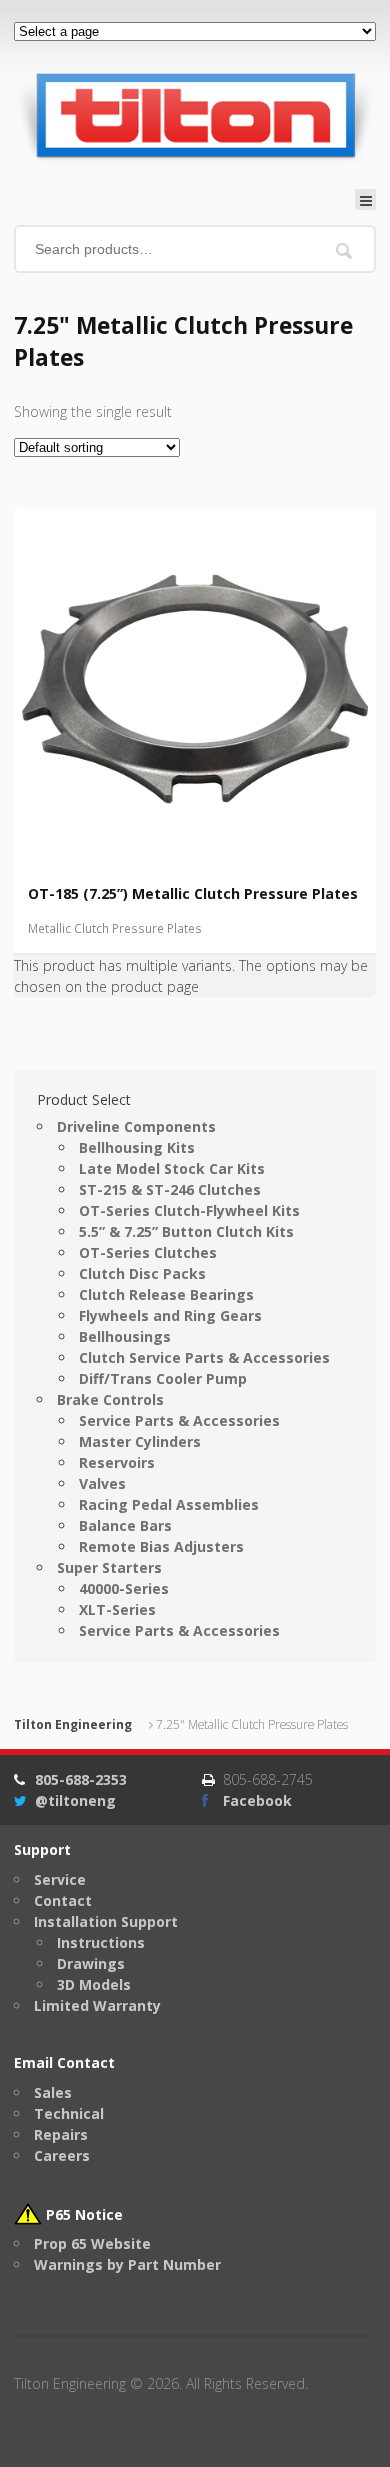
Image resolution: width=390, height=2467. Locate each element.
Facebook (257, 1800)
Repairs (61, 2134)
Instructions (101, 1942)
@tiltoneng (75, 1800)
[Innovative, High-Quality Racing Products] (195, 114)
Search (344, 250)
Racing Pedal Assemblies (169, 1504)
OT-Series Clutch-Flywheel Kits (189, 1210)
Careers (62, 2155)
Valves (102, 1483)
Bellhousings (125, 1336)
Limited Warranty (97, 2005)
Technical (69, 2113)
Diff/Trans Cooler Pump (163, 1378)
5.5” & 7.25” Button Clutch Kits (186, 1231)
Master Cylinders (140, 1441)
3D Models (94, 1984)
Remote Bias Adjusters (161, 1546)
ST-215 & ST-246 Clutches (170, 1189)
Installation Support (106, 1921)
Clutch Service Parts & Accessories (204, 1357)
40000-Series (124, 1588)
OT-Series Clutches (148, 1252)
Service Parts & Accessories (179, 1420)
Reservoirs (117, 1462)
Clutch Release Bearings (166, 1294)
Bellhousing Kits (137, 1147)
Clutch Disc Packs (142, 1273)
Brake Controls (110, 1399)
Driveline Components (136, 1126)
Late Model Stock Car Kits (172, 1168)
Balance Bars (125, 1525)
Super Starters (109, 1567)
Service (60, 1879)
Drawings (91, 1963)
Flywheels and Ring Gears (170, 1315)
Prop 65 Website (92, 2243)
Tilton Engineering (73, 1724)
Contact (63, 1900)
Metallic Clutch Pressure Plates (115, 928)
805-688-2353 (81, 1779)
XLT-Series (117, 1609)
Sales (53, 2092)
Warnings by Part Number (127, 2264)
